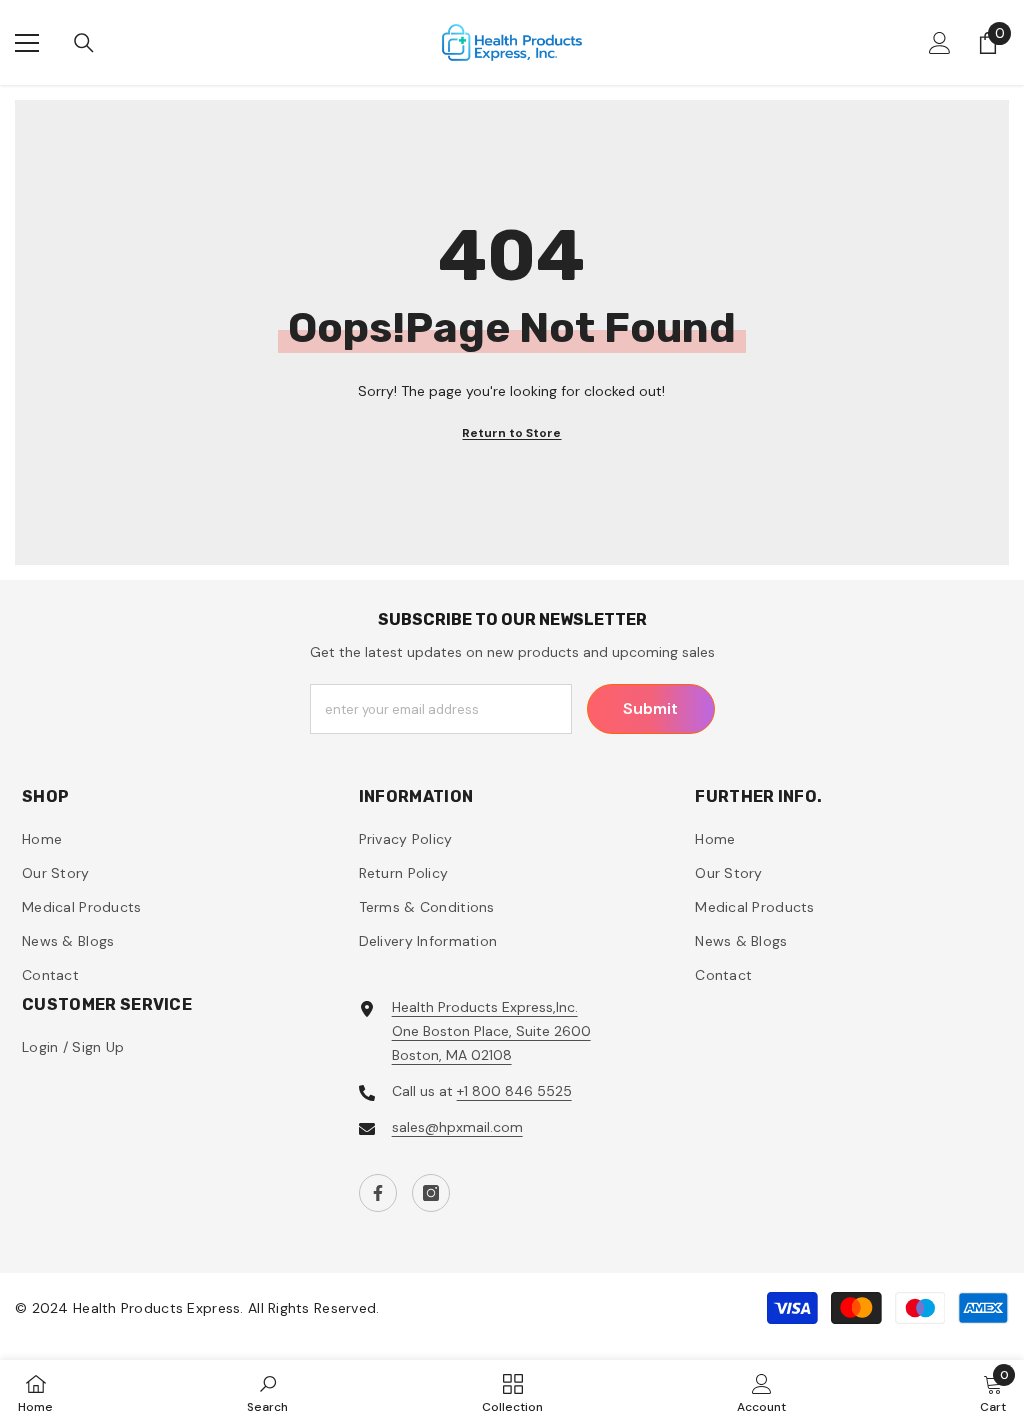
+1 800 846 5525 (514, 1091)
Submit (650, 708)
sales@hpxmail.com (457, 1127)
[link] (267, 1392)
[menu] (27, 43)
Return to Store (511, 433)
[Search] (84, 43)
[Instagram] (431, 1193)
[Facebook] (378, 1193)
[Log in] (940, 43)
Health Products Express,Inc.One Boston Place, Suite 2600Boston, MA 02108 (491, 1031)
